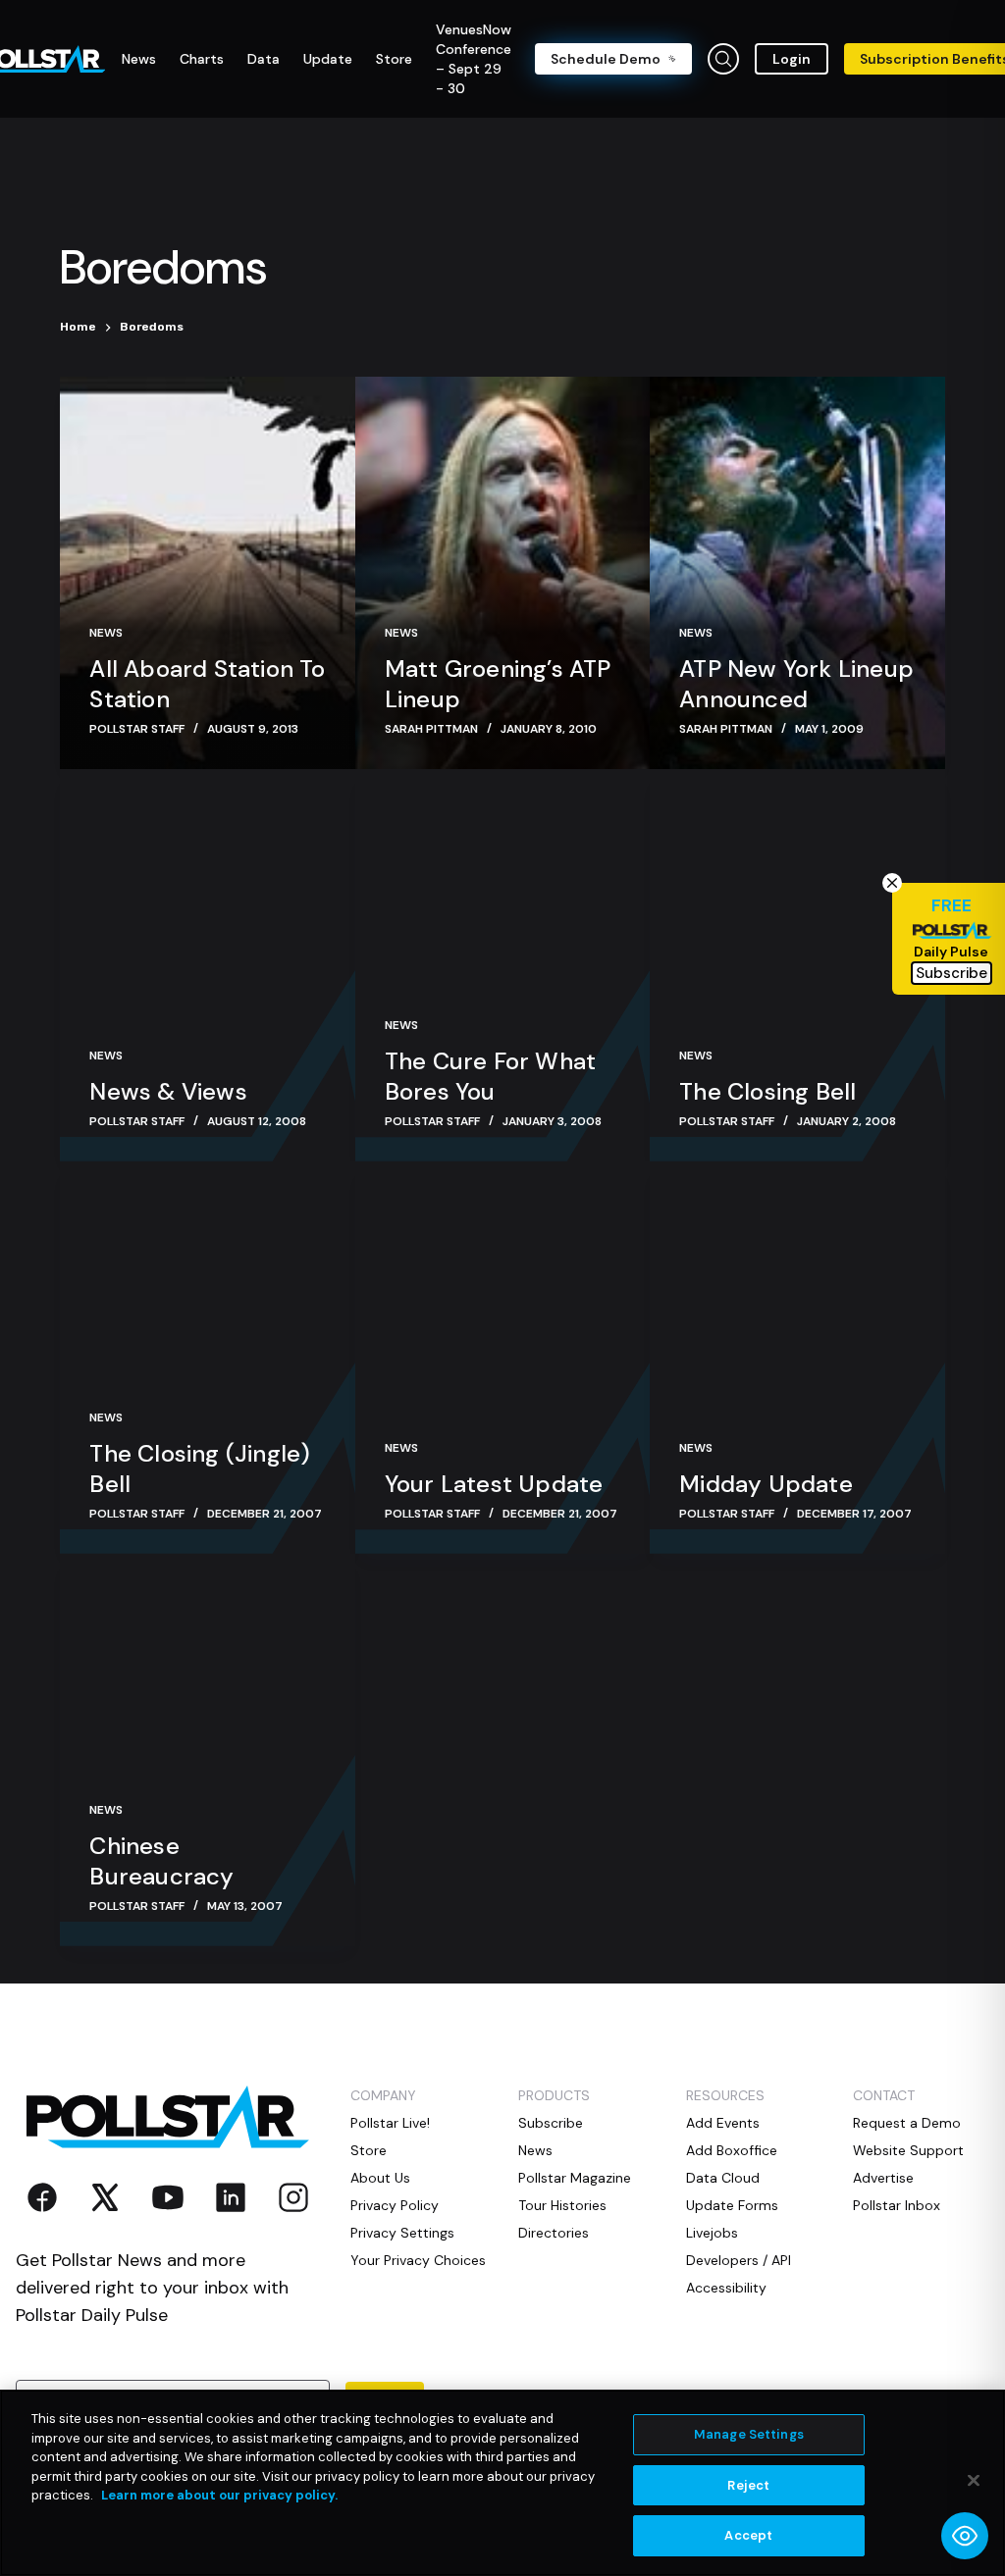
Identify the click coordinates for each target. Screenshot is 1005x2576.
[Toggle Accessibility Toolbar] (965, 2536)
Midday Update (766, 1484)
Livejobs (712, 2233)
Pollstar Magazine (575, 2178)
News (106, 633)
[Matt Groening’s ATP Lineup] (502, 573)
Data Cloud (723, 2178)
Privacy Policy (395, 2205)
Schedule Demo (606, 59)
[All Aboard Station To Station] (207, 573)
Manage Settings (749, 2434)
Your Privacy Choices (418, 2260)
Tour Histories (562, 2205)
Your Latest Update (494, 1484)
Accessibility (726, 2288)
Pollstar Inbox (897, 2205)
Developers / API (739, 2260)
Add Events (723, 2123)
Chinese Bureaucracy (161, 1861)
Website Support (908, 2150)
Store (369, 2150)
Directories (554, 2233)
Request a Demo (907, 2123)
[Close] (974, 2481)
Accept (748, 2535)
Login (792, 59)
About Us (380, 2178)
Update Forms (732, 2205)
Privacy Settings (402, 2233)
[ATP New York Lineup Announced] (797, 573)
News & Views (168, 1091)
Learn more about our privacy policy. (219, 2495)
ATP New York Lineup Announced (796, 684)
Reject (748, 2485)
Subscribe (551, 2123)
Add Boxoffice (732, 2150)
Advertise (883, 2178)
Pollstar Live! (390, 2123)
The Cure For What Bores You (490, 1076)
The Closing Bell (767, 1091)
